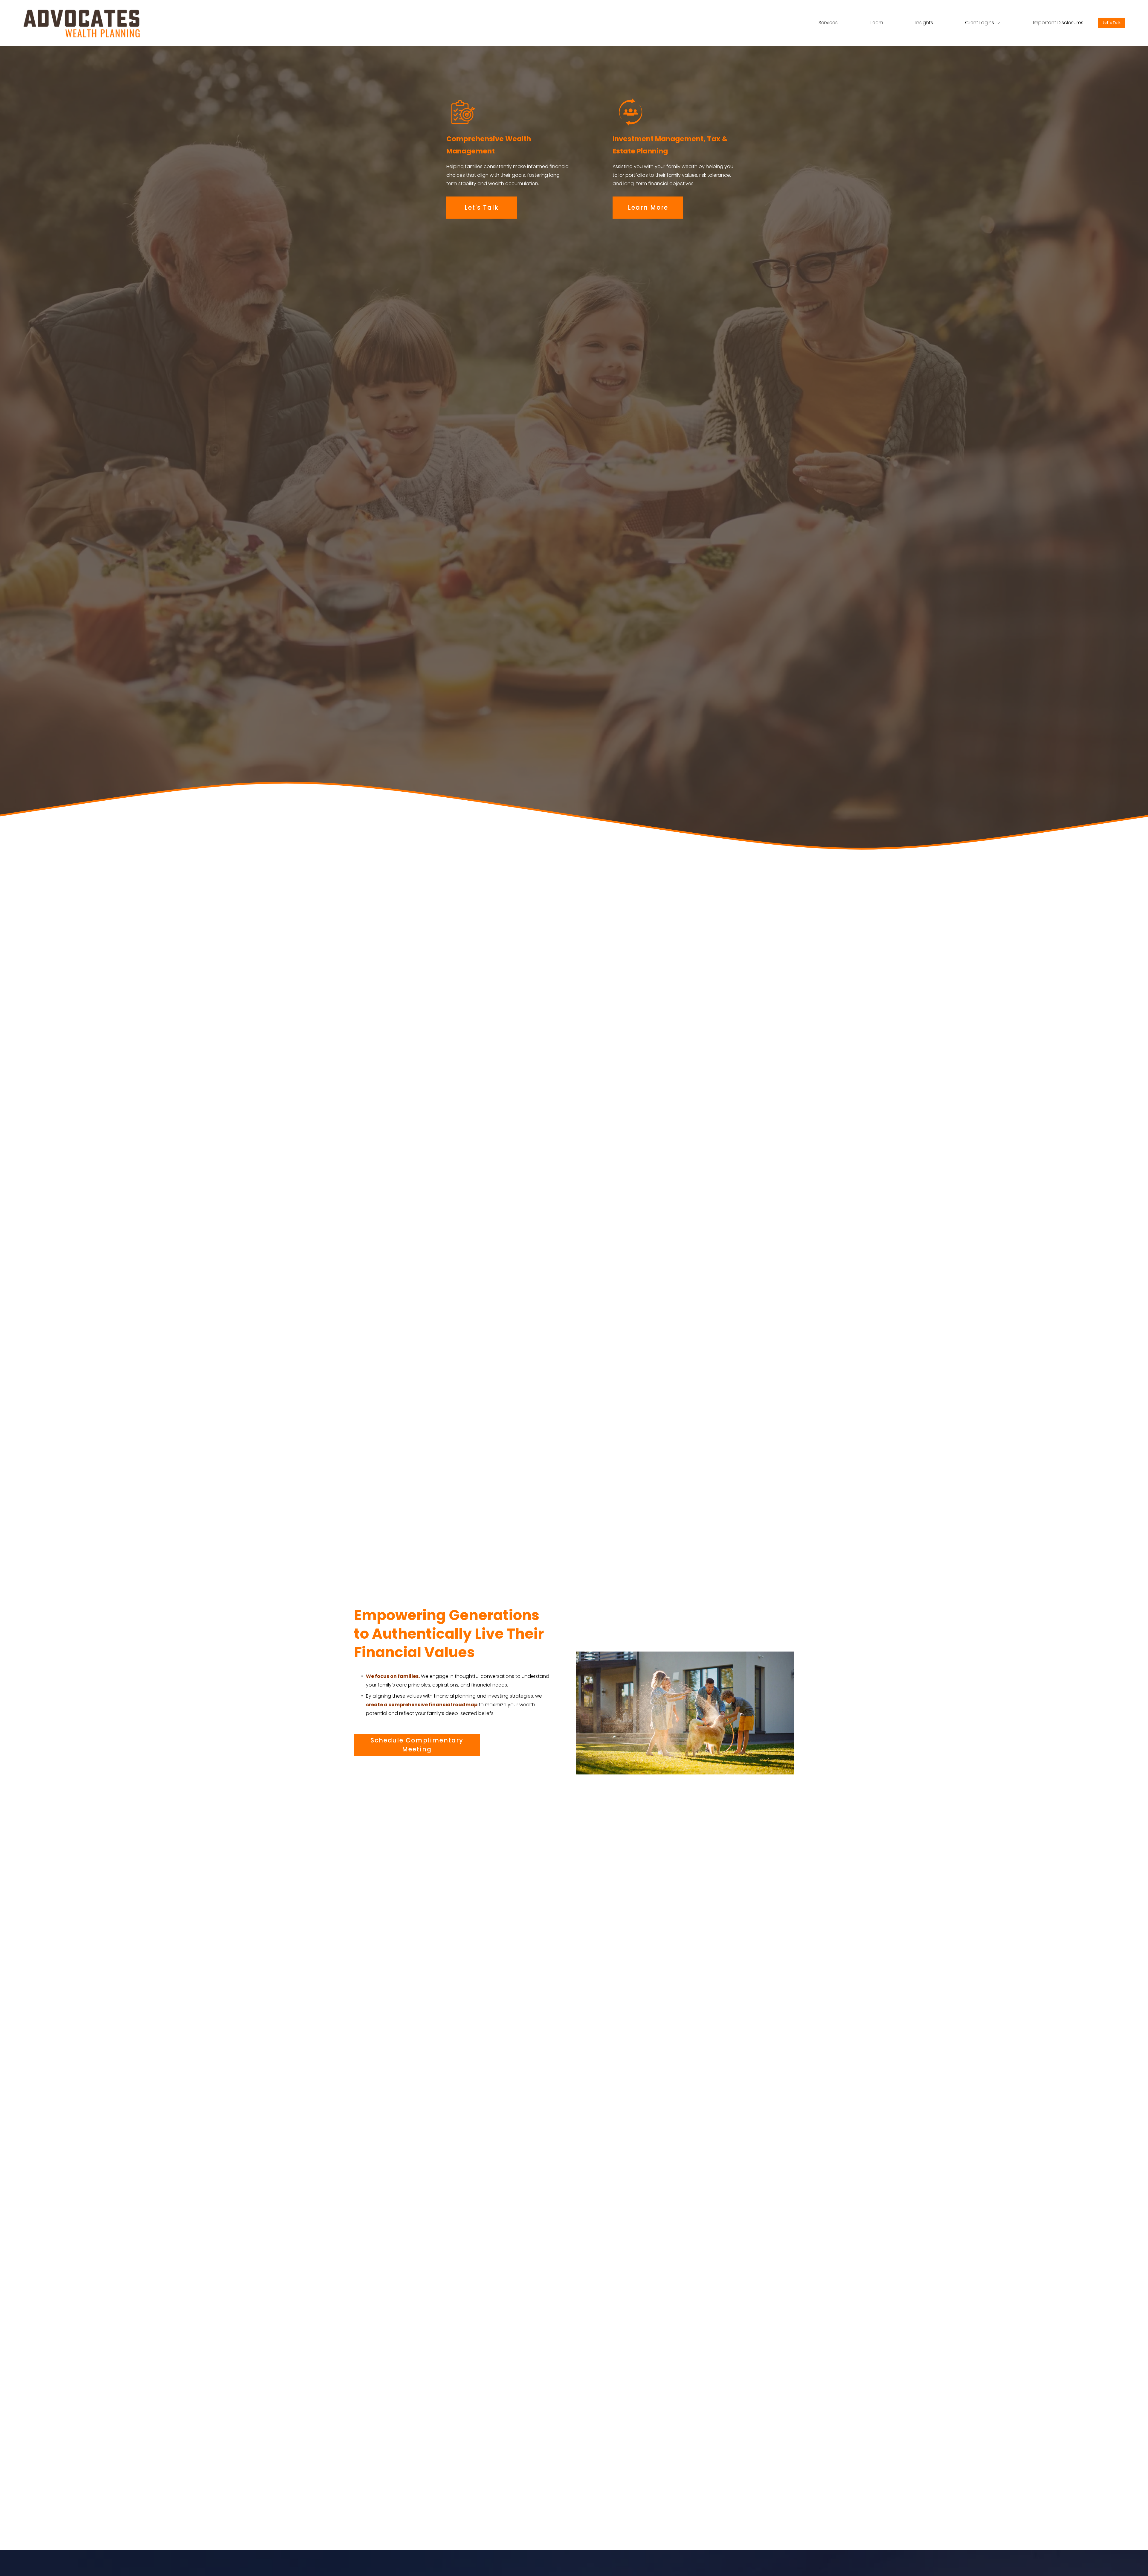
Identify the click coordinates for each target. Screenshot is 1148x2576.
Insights (924, 23)
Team (876, 23)
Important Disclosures (1058, 23)
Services (828, 23)
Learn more (648, 208)
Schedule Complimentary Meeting (417, 1745)
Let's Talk (1112, 23)
